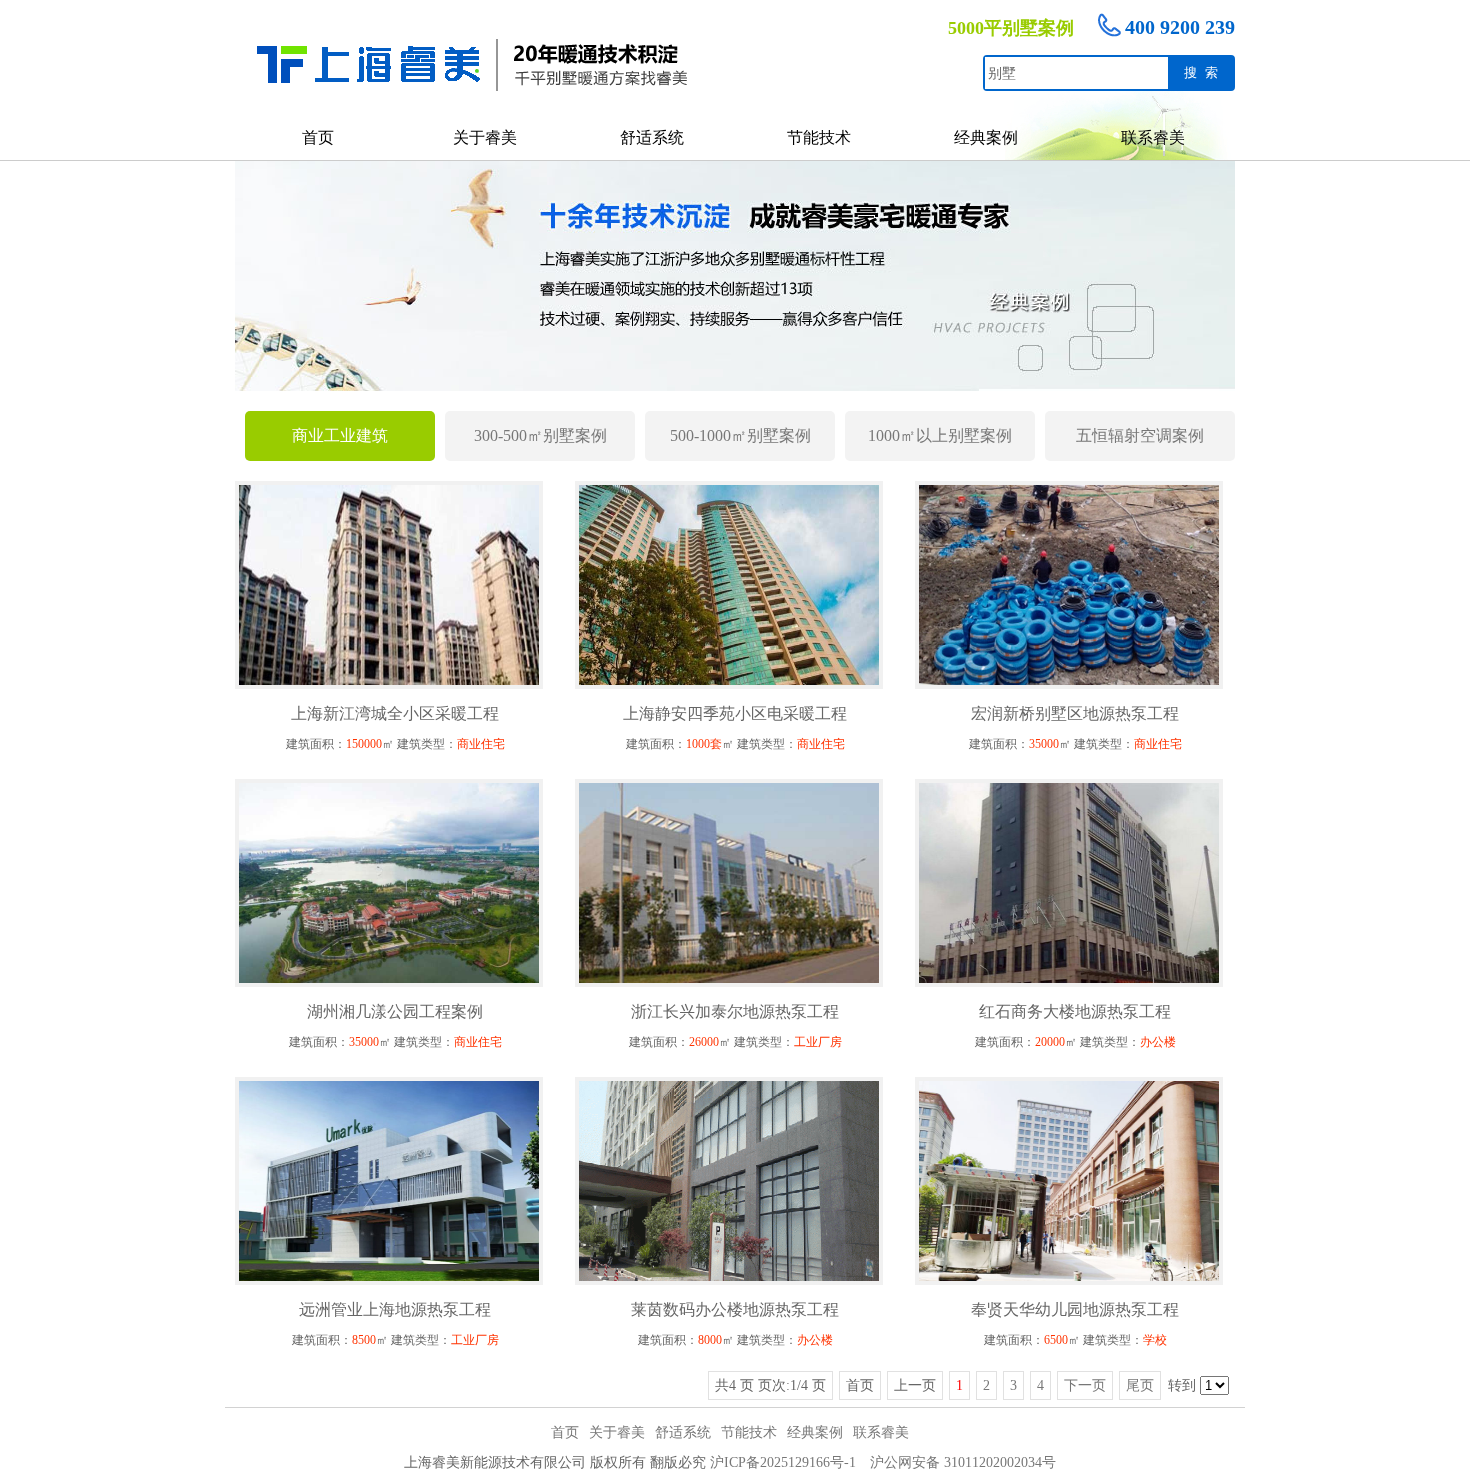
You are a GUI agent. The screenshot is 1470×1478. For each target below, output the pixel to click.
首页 (318, 137)
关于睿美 (485, 137)
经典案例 (986, 137)
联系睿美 (1153, 137)
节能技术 (819, 137)
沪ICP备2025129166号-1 (783, 1462)
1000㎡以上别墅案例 (940, 435)
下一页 (1085, 1385)
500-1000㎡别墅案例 (740, 435)
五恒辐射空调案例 (1140, 435)
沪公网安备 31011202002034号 (963, 1462)
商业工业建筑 (340, 435)
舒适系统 (652, 137)
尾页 (1140, 1385)
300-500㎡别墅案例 (540, 435)
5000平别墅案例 (1011, 28)
